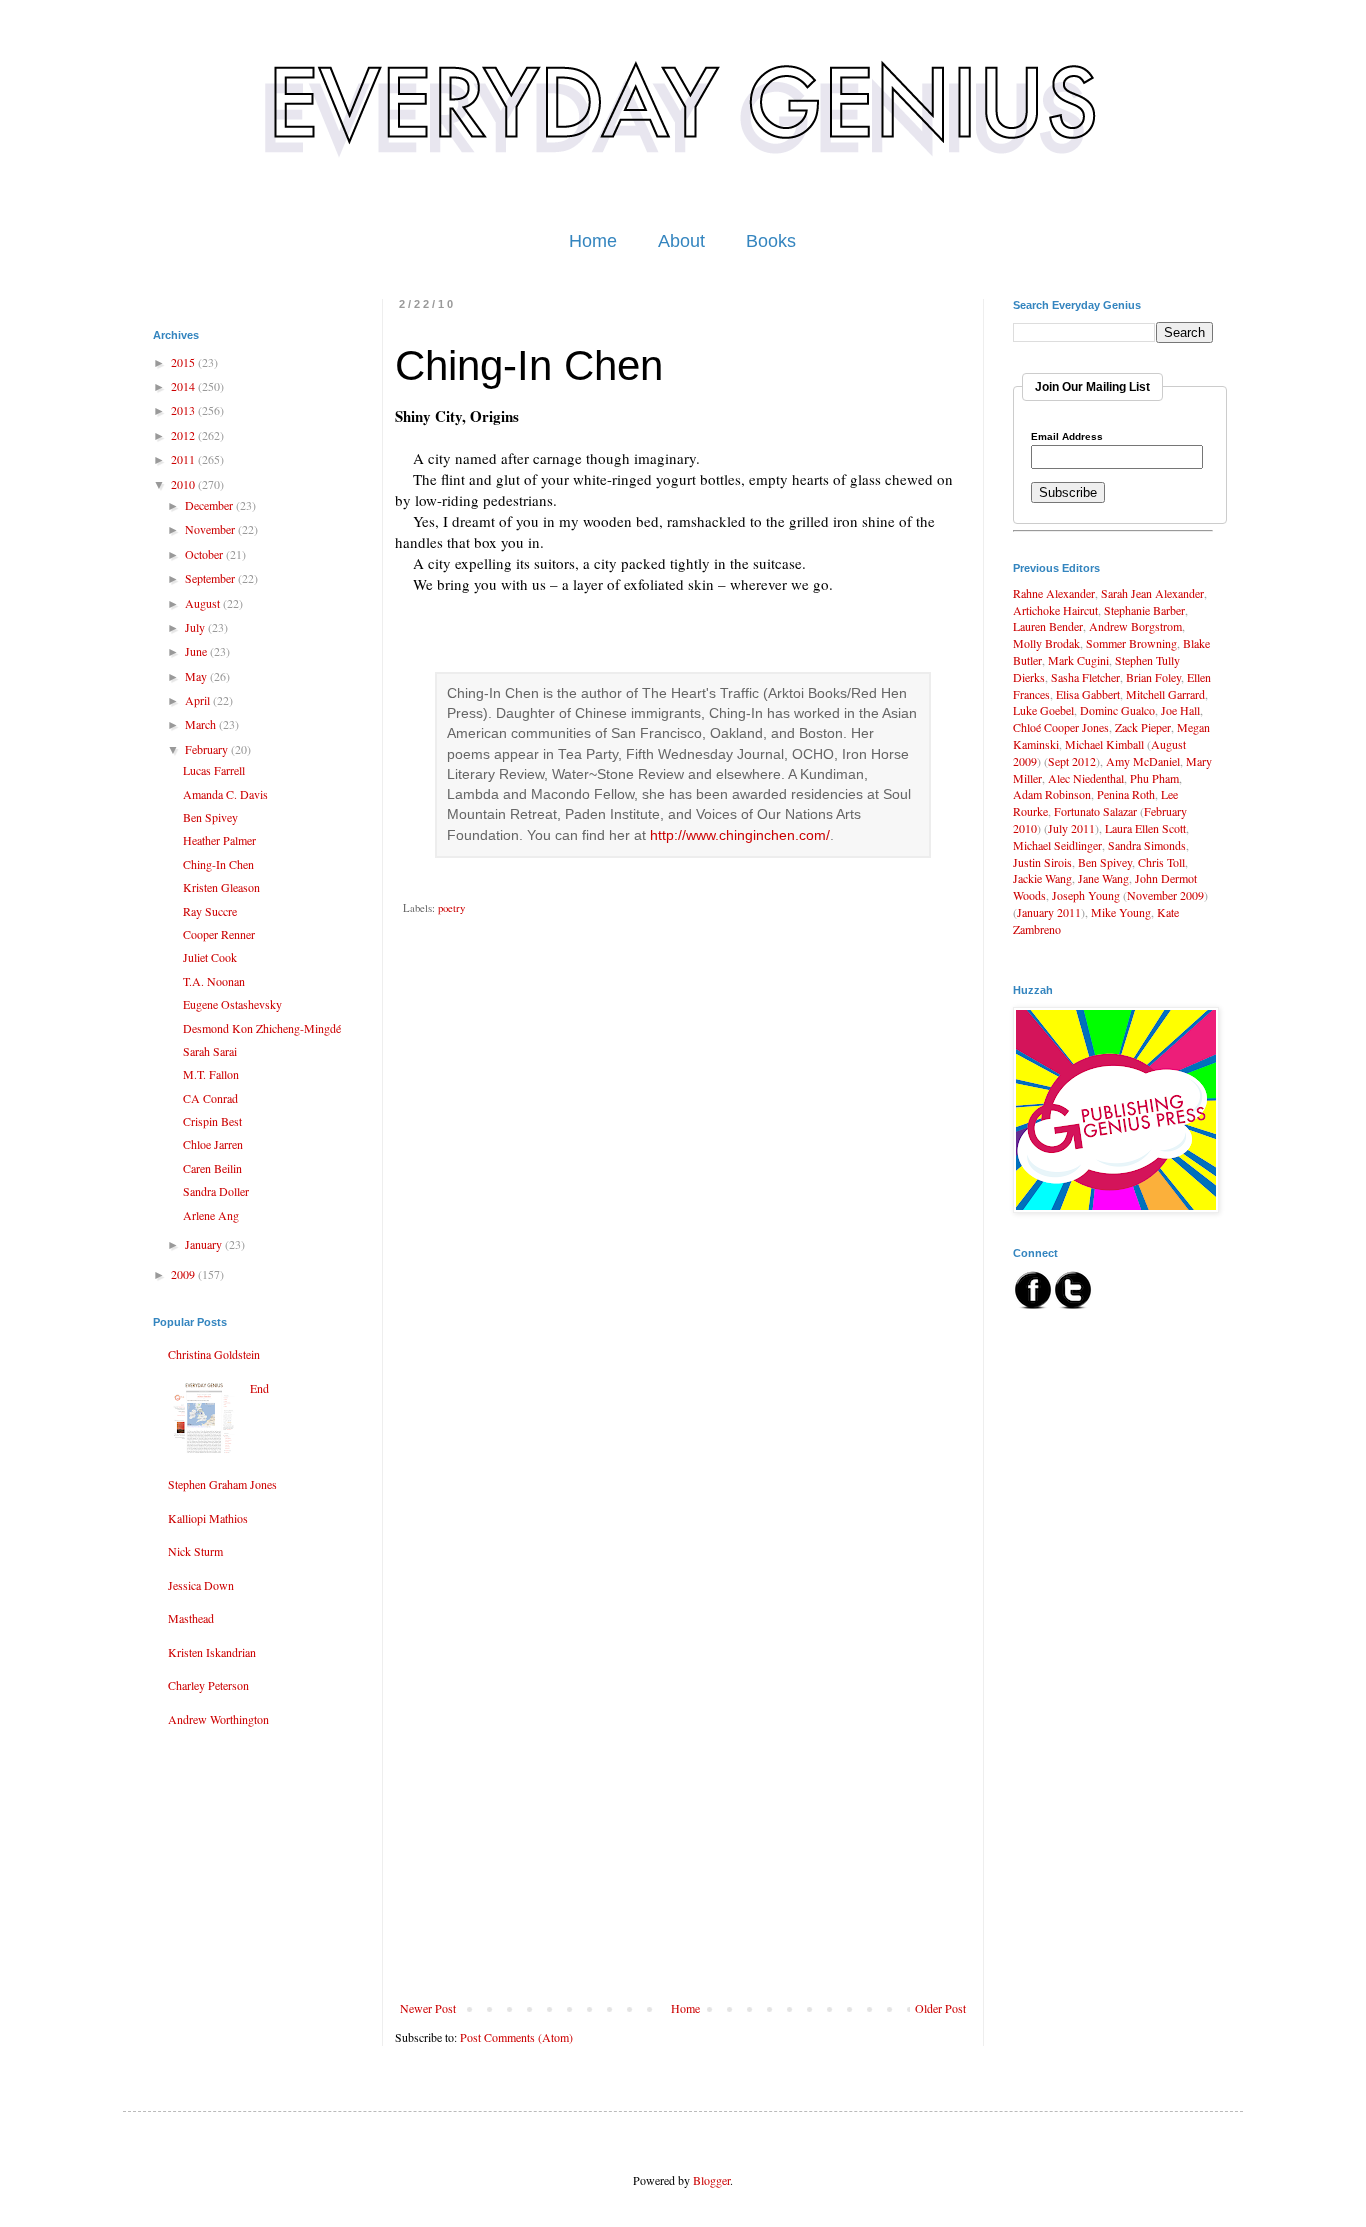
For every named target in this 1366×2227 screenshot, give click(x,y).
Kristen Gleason (221, 887)
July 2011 (1071, 828)
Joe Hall (1180, 710)
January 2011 (1049, 912)
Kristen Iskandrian (212, 1652)
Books (771, 241)
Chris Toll (1161, 862)
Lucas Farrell (214, 770)
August (204, 603)
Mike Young (1121, 912)
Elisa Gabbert (1088, 694)
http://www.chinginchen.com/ (740, 835)
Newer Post (428, 2008)
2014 (184, 386)
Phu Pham (1154, 778)
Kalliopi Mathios (208, 1518)
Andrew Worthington (218, 1719)
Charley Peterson (208, 1685)
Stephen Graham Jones (222, 1484)
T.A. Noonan (214, 981)
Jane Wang (1103, 878)
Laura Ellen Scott (1145, 828)
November (211, 529)
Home (593, 241)
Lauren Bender (1048, 626)
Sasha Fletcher (1085, 677)
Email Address (1067, 437)
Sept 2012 (1072, 761)
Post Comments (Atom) (516, 2037)
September (211, 578)
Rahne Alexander (1054, 593)
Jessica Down (201, 1585)
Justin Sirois (1042, 862)
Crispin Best (212, 1121)
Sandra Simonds (1147, 845)
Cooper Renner (219, 934)
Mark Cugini (1078, 660)
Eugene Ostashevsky (232, 1004)
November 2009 (1165, 895)
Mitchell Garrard (1165, 694)
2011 (184, 459)
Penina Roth (1126, 794)
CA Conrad (210, 1098)
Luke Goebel (1043, 710)
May (197, 676)
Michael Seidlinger (1057, 845)
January (205, 1244)
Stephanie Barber (1144, 610)
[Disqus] (683, 1218)
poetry (451, 908)
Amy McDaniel (1143, 761)
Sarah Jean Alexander (1152, 593)
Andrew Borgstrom (1135, 626)
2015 (184, 362)
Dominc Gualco (1117, 710)
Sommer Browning (1131, 643)
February (208, 749)
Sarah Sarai (210, 1051)
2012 (184, 435)
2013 (184, 410)
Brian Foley (1153, 677)
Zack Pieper (1143, 727)
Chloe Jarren (213, 1144)
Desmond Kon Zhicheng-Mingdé (262, 1028)
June (197, 651)
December (210, 505)
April (199, 700)
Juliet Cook (210, 957)
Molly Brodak (1046, 643)
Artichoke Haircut (1055, 610)
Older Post (940, 2008)
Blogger (711, 2180)
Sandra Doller (216, 1191)
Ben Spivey (210, 817)
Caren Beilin (212, 1168)
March (202, 724)
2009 (184, 1274)
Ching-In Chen (218, 864)
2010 (184, 484)
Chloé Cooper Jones (1061, 727)
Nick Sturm (195, 1551)
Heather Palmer (219, 840)
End (259, 1388)
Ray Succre (210, 911)
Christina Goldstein (214, 1354)
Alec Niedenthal (1086, 778)
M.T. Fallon (211, 1074)
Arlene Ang (211, 1215)
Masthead (191, 1618)
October (205, 554)
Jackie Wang (1042, 878)
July (196, 627)
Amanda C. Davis (225, 794)
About (681, 241)
